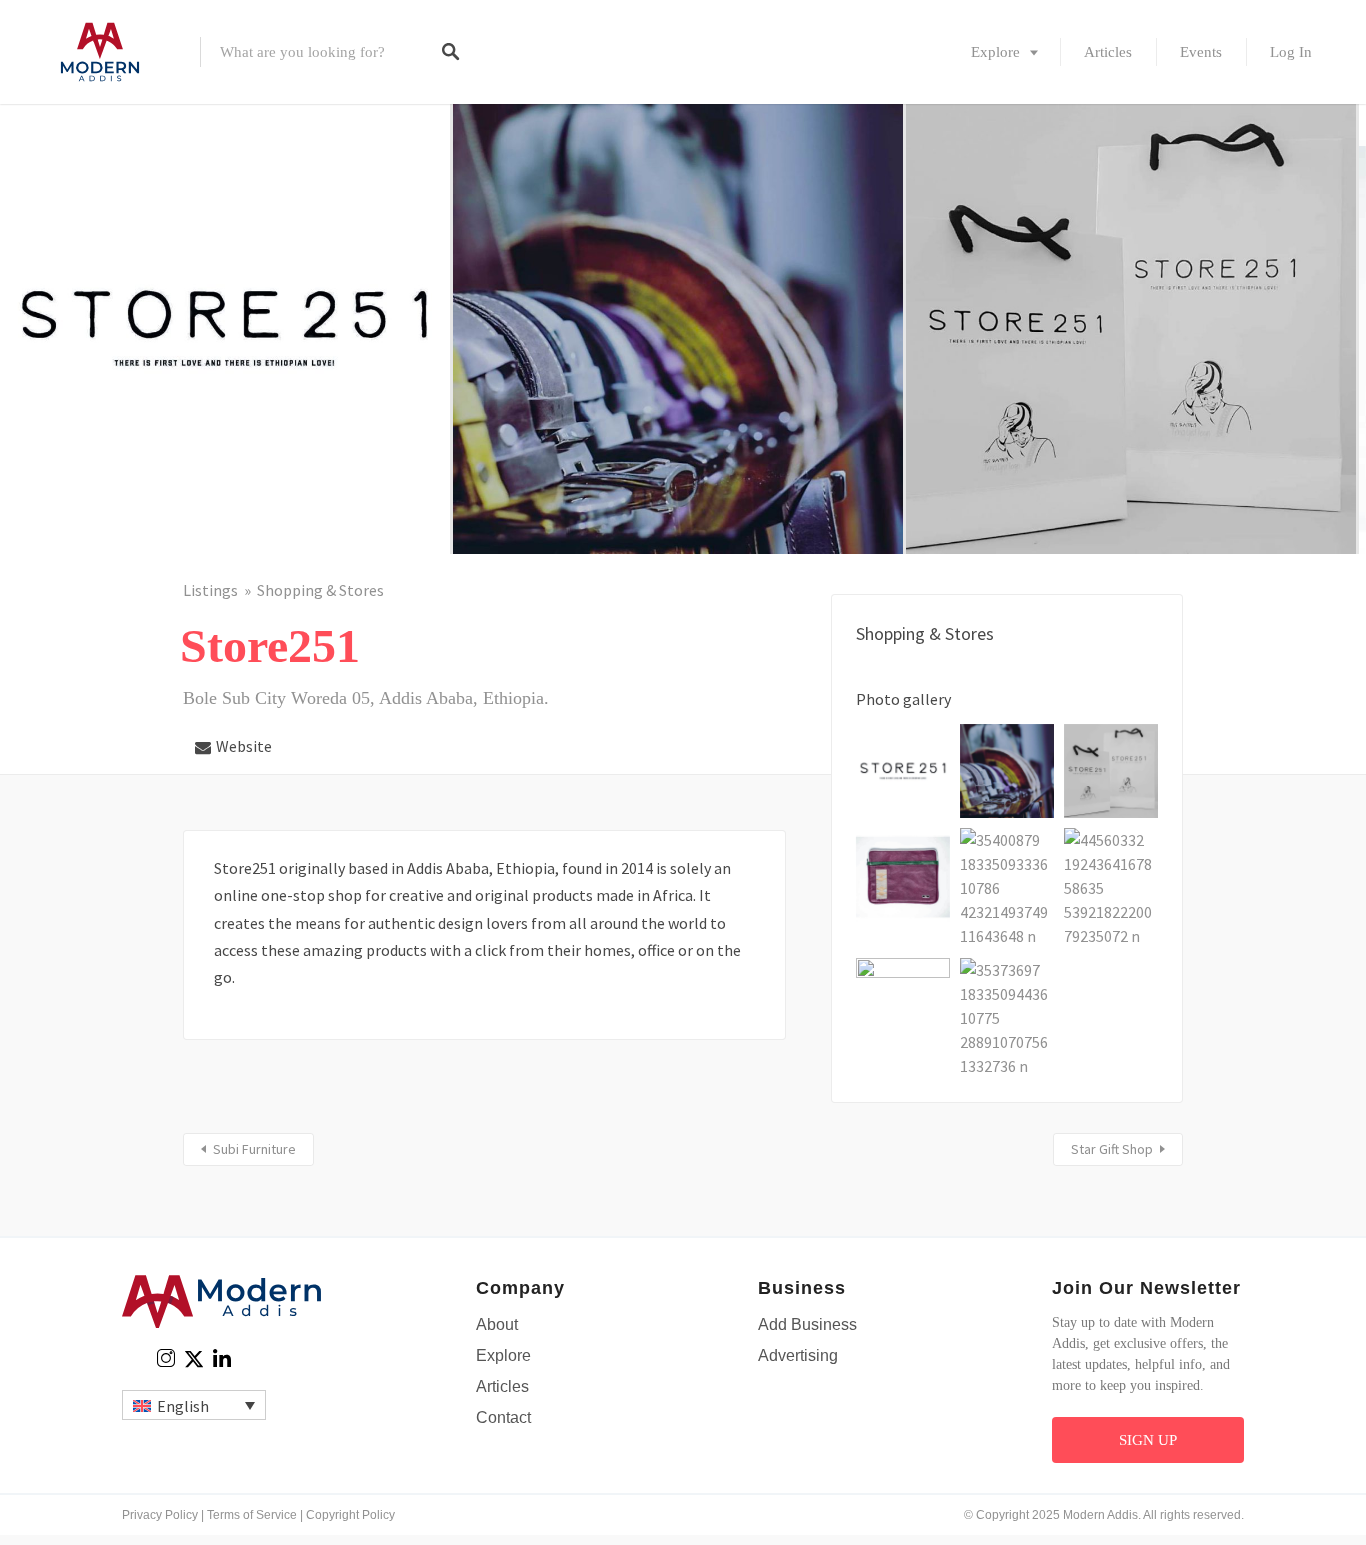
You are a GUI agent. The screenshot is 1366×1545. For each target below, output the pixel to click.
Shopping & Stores (320, 590)
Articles (1108, 52)
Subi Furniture (254, 1149)
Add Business (807, 1324)
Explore (995, 52)
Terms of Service (252, 1515)
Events (1201, 52)
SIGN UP (1148, 1440)
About (497, 1324)
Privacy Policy (160, 1515)
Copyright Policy (350, 1515)
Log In (1291, 52)
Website (244, 746)
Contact (503, 1417)
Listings (210, 590)
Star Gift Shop (1112, 1149)
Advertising (798, 1355)
